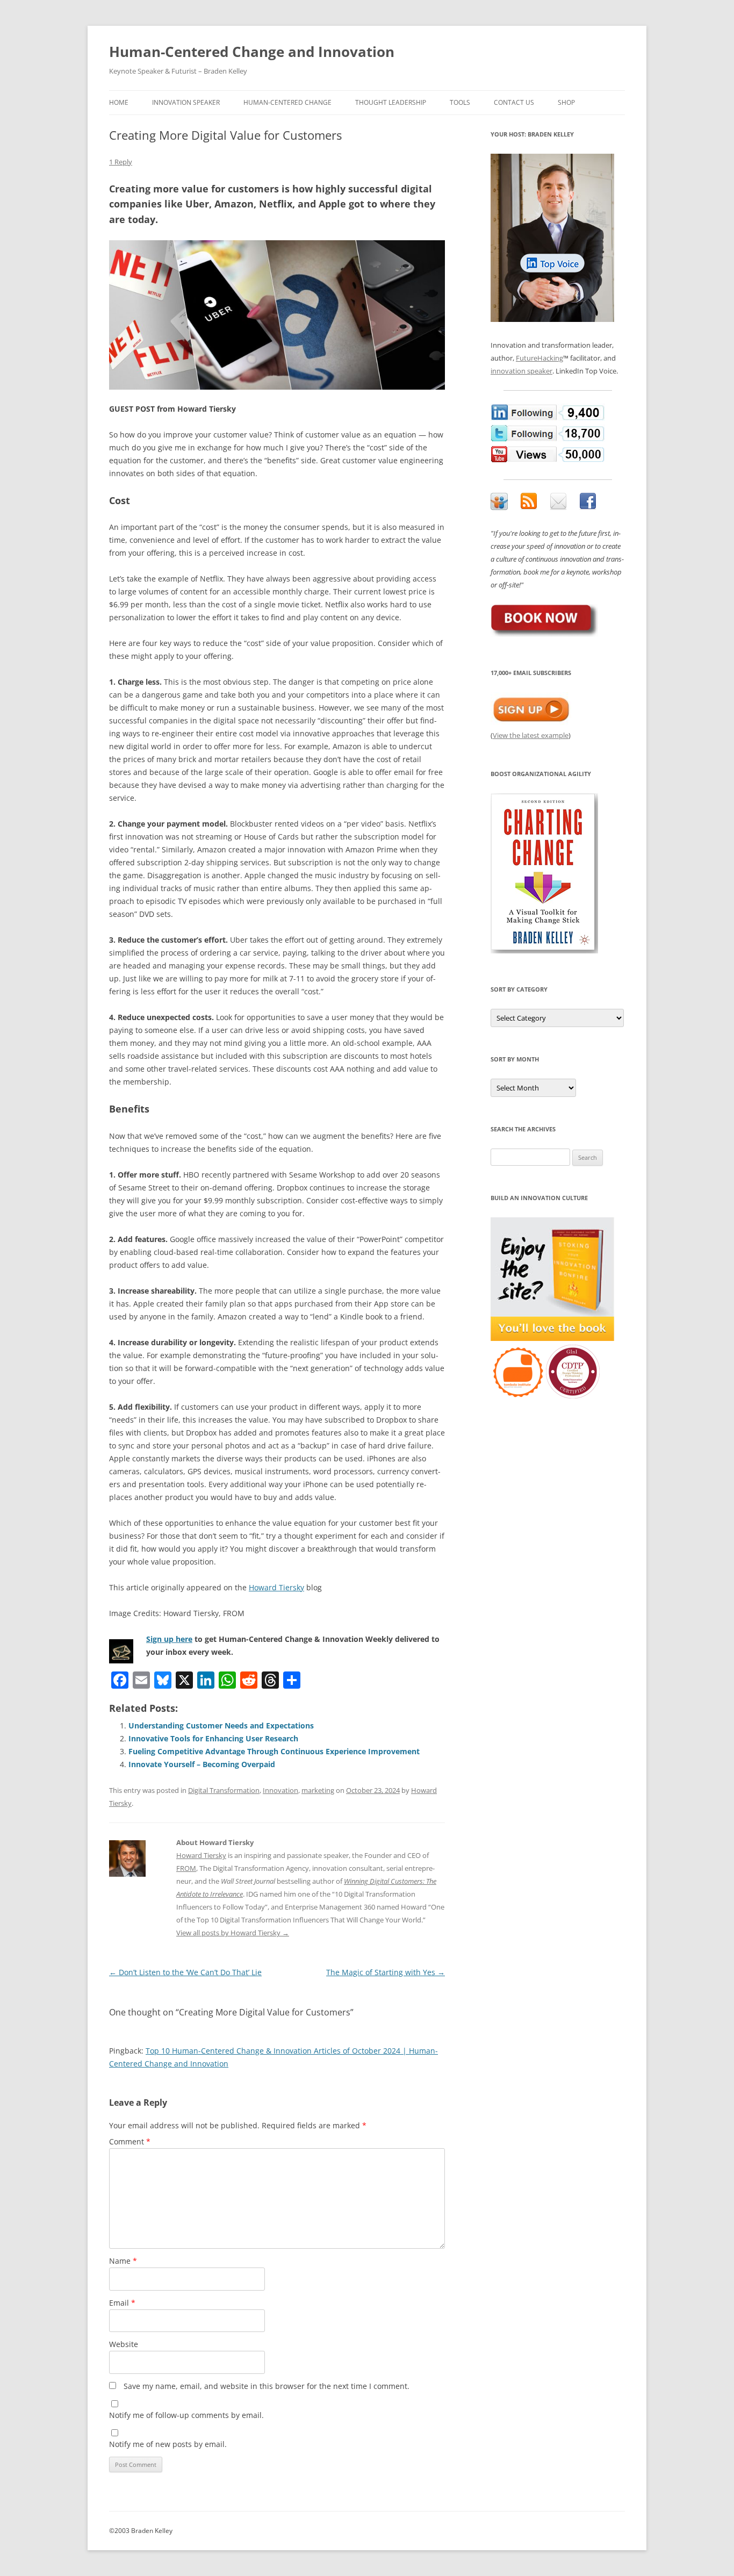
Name (123, 2261)
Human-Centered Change (287, 102)
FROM (186, 1868)
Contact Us (514, 102)
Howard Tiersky (276, 1587)
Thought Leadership (391, 102)
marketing (318, 1790)
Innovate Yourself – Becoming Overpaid (202, 1764)
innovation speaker (521, 371)
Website (124, 2344)
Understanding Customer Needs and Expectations (221, 1725)
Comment (130, 2141)
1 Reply (121, 162)
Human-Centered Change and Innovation (252, 52)
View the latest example (531, 735)
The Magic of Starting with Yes (386, 1972)
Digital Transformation (224, 1790)
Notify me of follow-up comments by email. (186, 2415)
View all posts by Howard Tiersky (233, 1933)
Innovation (280, 1790)
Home (119, 102)
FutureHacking (539, 358)
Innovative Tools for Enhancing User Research (213, 1738)
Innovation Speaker (186, 102)
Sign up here (169, 1639)
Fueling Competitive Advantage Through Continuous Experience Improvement (274, 1751)
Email (122, 2303)
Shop (566, 102)
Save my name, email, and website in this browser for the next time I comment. (267, 2386)
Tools (460, 102)
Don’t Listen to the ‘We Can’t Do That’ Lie (185, 1972)
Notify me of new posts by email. (168, 2444)
